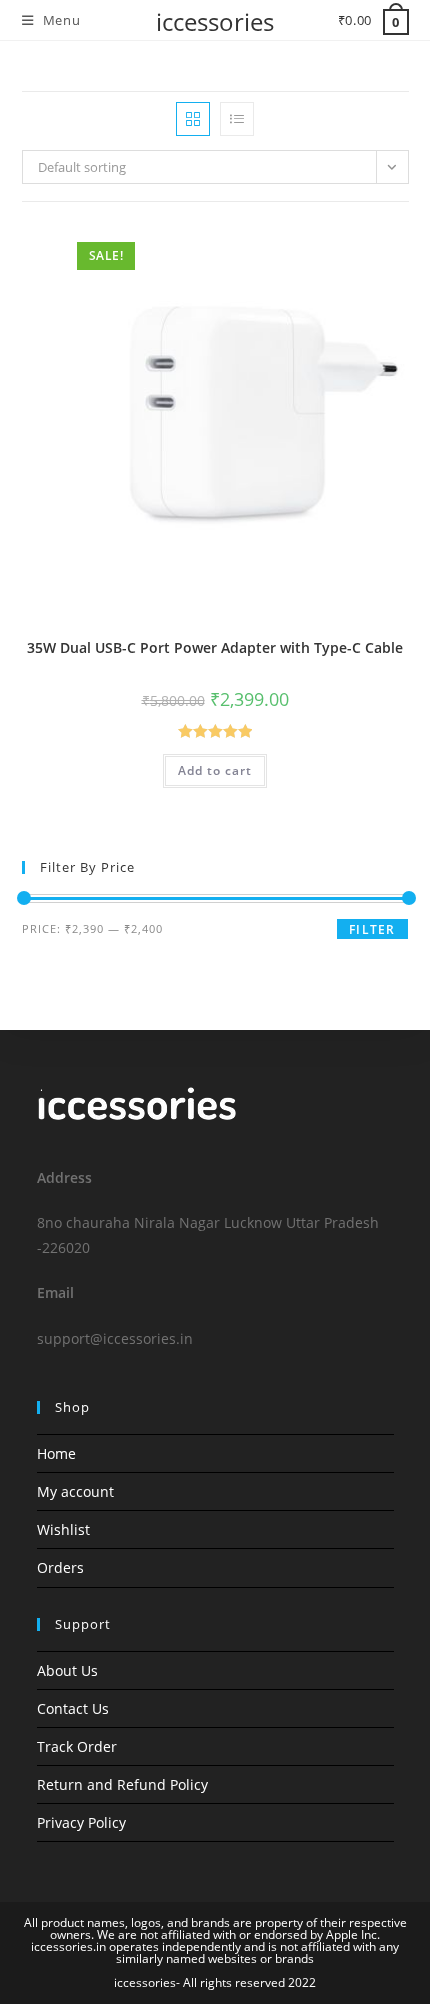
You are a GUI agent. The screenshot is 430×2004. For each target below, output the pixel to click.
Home (56, 1453)
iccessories (215, 21)
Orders (60, 1567)
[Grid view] (193, 119)
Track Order (77, 1746)
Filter (372, 929)
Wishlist (63, 1529)
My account (75, 1491)
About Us (67, 1670)
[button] (346, 244)
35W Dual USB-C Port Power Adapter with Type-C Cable (215, 647)
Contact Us (73, 1708)
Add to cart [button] (215, 770)
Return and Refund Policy (122, 1784)
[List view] (237, 119)
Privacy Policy (81, 1822)
